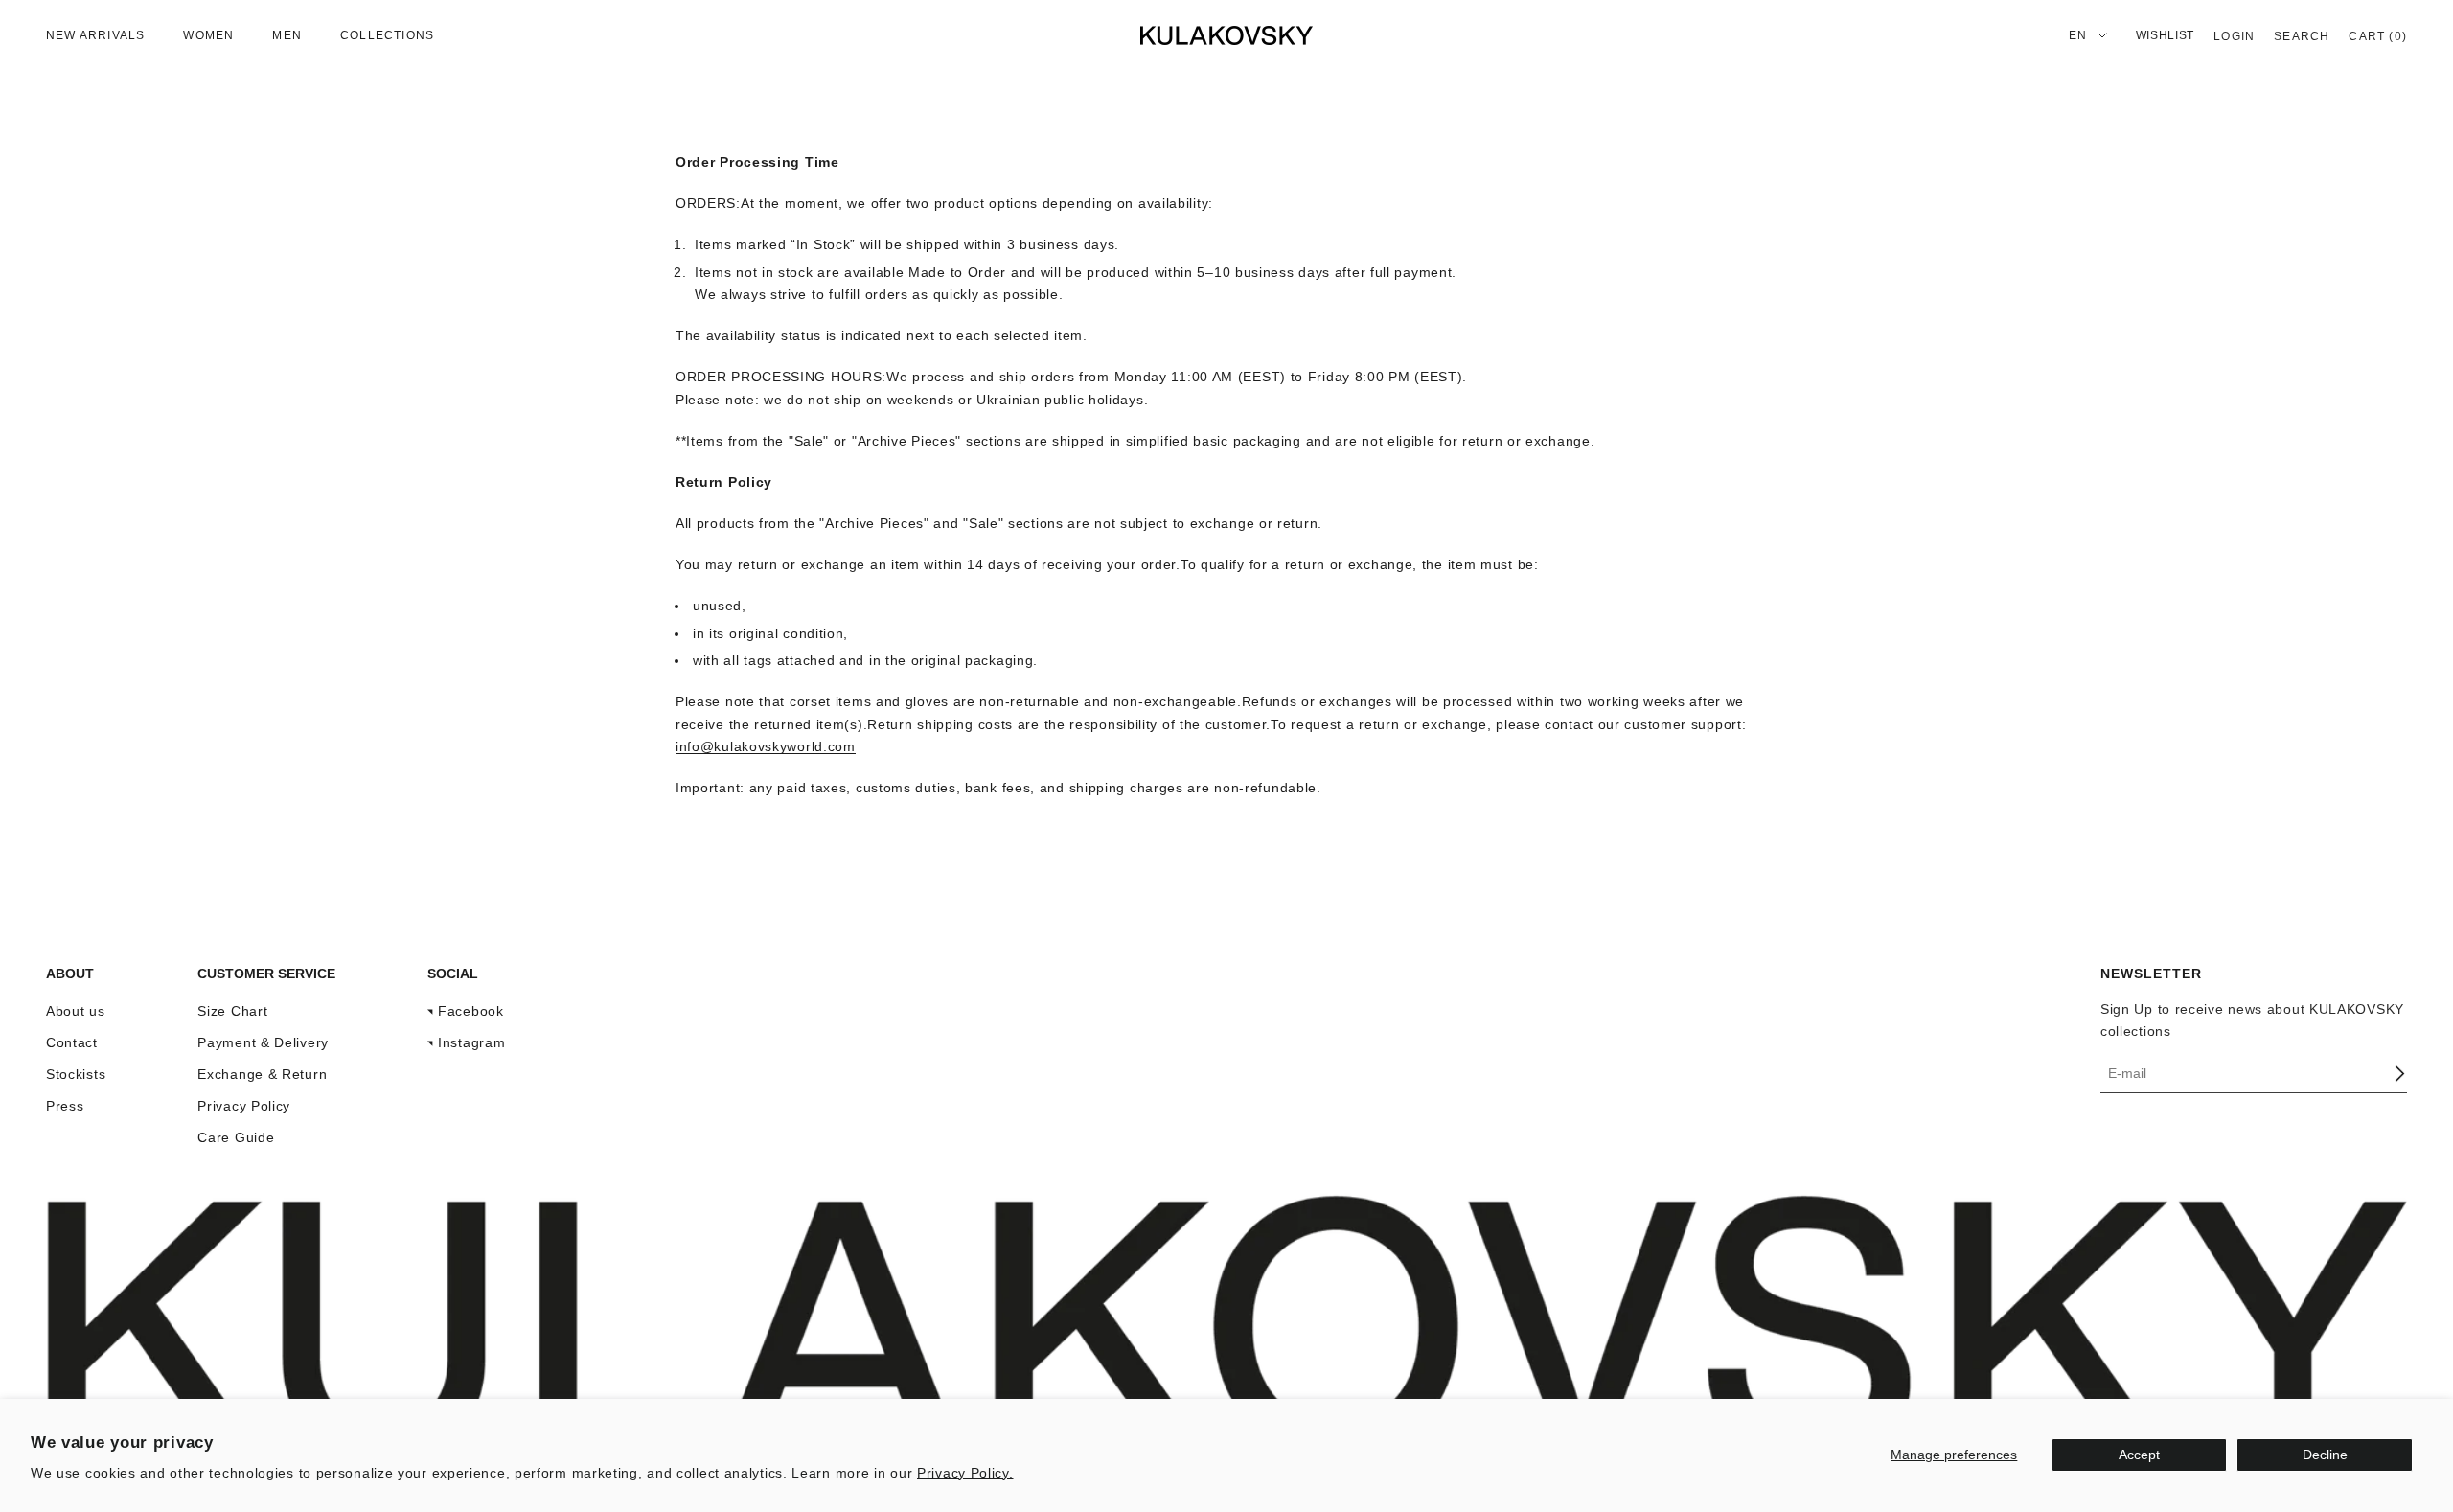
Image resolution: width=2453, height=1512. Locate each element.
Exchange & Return (262, 1074)
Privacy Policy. (965, 1473)
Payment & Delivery (263, 1042)
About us (76, 1011)
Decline (2325, 1455)
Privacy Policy (244, 1106)
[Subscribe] (2399, 1074)
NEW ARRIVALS (95, 35)
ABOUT (70, 974)
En (2078, 35)
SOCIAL (453, 974)
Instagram (471, 1042)
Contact (72, 1042)
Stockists (76, 1074)
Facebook (471, 1011)
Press (65, 1106)
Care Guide (236, 1137)
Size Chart (232, 1011)
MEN (287, 35)
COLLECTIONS (387, 35)
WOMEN (208, 35)
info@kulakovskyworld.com (766, 746)
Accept (2139, 1455)
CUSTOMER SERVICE (266, 974)
